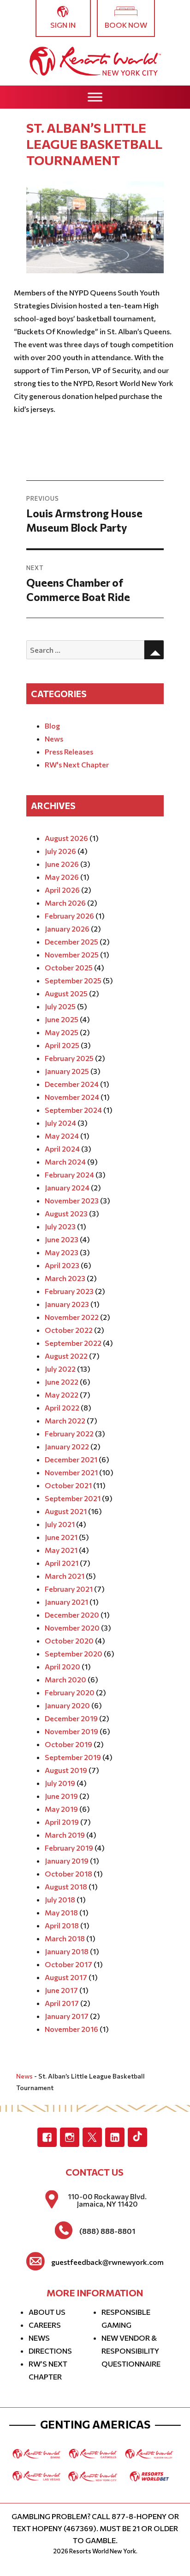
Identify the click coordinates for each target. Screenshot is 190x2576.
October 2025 (69, 967)
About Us (47, 2312)
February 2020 (70, 1692)
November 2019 (71, 1731)
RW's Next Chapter (77, 764)
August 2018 (66, 1886)
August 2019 (66, 1770)
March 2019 (65, 1835)
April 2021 (62, 1563)
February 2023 (69, 1291)
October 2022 (69, 1330)
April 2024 (62, 1149)
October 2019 (68, 1744)
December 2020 (72, 1615)
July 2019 (60, 1783)
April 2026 (62, 890)
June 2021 (61, 1537)
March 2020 (65, 1679)
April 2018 (62, 1925)
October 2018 (68, 1874)
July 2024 (60, 1123)
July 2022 (60, 1369)
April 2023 (62, 1265)
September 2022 (73, 1343)
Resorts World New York (103, 2551)
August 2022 (66, 1356)
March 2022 (65, 1420)
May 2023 (62, 1252)
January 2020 (67, 1705)
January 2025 (67, 1071)
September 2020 (74, 1653)
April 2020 (62, 1666)
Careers (45, 2325)
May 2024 (62, 1136)
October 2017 (68, 1964)
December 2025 (71, 941)
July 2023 (60, 1226)
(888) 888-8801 (107, 2231)
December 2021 (71, 1459)
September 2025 (73, 980)
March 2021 (65, 1576)
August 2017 (66, 1977)
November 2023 (72, 1200)
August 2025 (66, 993)
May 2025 (62, 1032)
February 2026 (69, 916)
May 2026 (62, 877)
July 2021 (60, 1524)
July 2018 (60, 1899)
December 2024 (72, 1084)
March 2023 (65, 1278)
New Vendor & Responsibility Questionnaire (131, 2351)
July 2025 (60, 1006)
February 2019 (69, 1848)
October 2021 (68, 1485)
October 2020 (69, 1641)
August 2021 (66, 1511)
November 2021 (71, 1472)
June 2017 (61, 1990)
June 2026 (62, 864)
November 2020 (72, 1628)
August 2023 (66, 1213)
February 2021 (69, 1589)
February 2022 (69, 1433)
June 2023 (62, 1239)
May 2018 (61, 1912)
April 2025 (62, 1045)
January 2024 (67, 1187)
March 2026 (65, 903)
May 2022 (62, 1395)
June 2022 (62, 1382)
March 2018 (65, 1938)
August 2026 (66, 838)
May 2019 (61, 1809)
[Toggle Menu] (95, 97)
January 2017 (67, 2016)
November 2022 (72, 1317)
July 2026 (60, 851)
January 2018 (67, 1951)
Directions (50, 2351)
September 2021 (73, 1498)
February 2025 (69, 1058)
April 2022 (62, 1408)
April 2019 (62, 1822)
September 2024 (73, 1110)
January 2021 (66, 1602)
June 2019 (61, 1796)
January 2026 (67, 929)
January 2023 (67, 1304)
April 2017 (62, 2003)
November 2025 (72, 954)
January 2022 (67, 1446)
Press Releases (69, 751)
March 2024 (65, 1162)
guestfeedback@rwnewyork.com (107, 2262)
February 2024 (69, 1175)
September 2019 (73, 1757)
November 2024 (72, 1097)
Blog (52, 726)
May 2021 (61, 1550)
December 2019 (71, 1718)
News (54, 739)
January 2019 (67, 1861)
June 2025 (62, 1019)
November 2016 (71, 2029)
